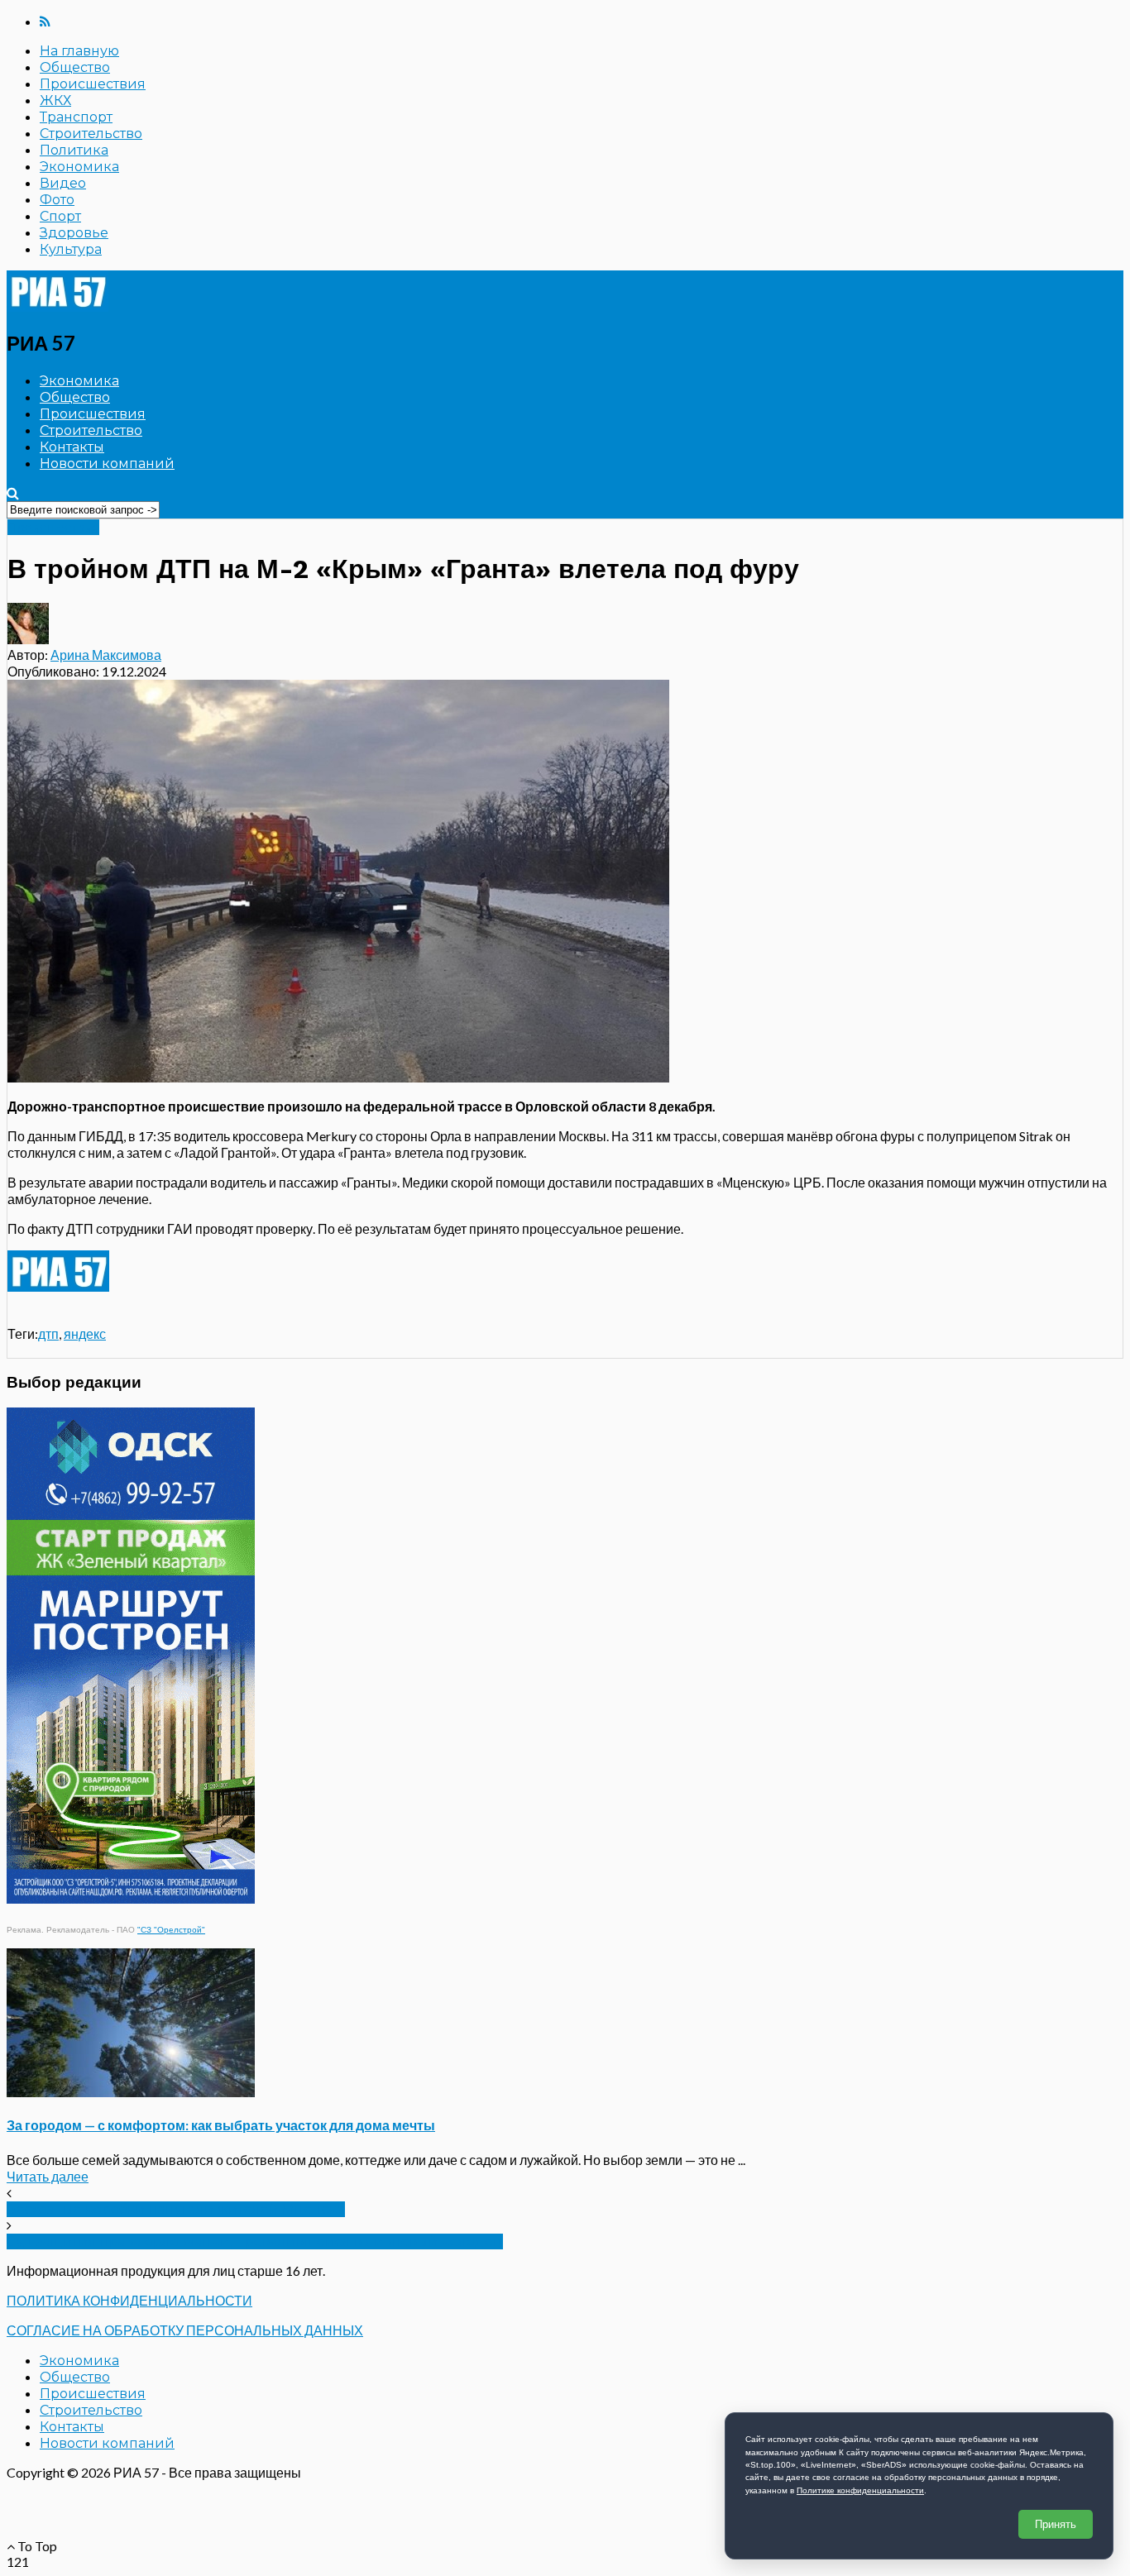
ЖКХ (55, 100)
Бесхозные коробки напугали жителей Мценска (176, 2209)
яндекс (85, 1333)
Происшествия (93, 84)
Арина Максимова (106, 655)
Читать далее (48, 2176)
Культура (71, 249)
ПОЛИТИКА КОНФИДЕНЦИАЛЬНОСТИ (129, 2300)
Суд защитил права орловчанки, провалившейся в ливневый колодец (255, 2241)
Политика (74, 150)
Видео (63, 183)
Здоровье (74, 233)
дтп (48, 1333)
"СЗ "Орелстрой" (171, 1930)
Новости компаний (107, 464)
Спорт (60, 216)
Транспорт (76, 117)
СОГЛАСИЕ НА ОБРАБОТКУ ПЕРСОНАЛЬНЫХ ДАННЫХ (185, 2330)
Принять (1056, 2524)
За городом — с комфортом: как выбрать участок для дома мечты (221, 2125)
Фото (57, 200)
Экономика (79, 167)
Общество (75, 67)
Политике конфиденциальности (860, 2490)
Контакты (72, 447)
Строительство (91, 134)
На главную (79, 51)
